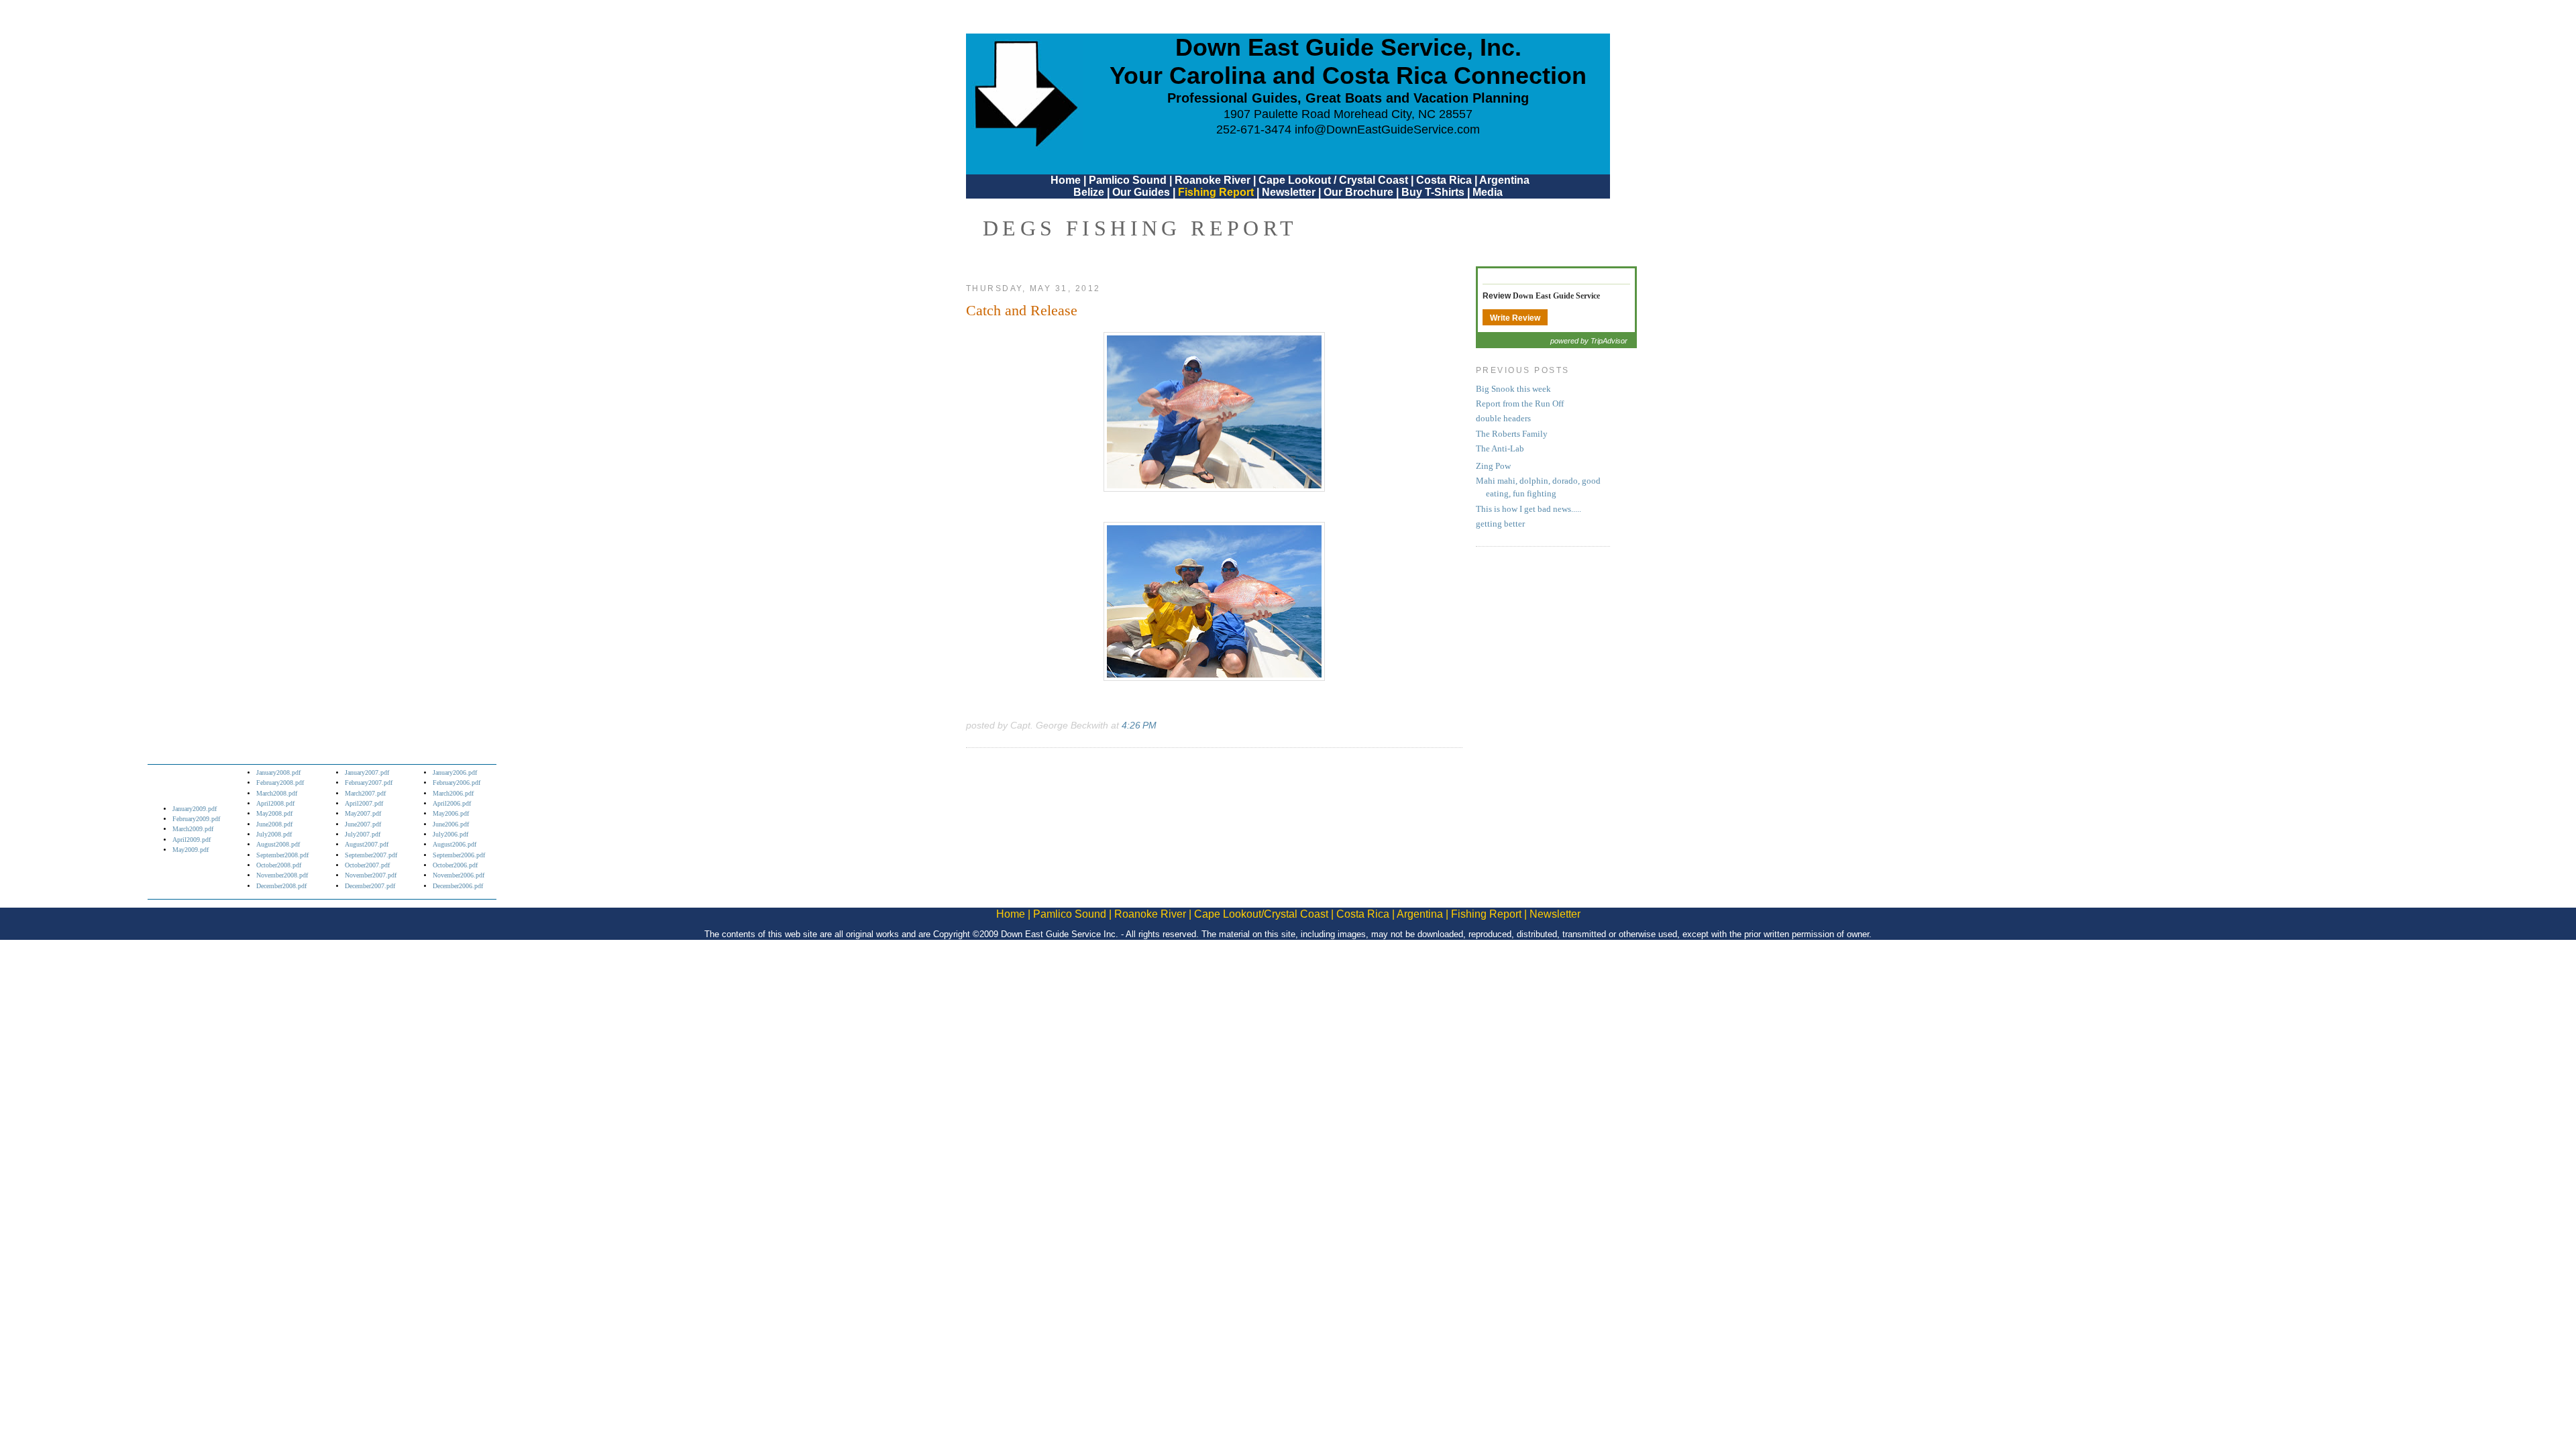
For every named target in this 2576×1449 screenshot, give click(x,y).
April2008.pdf (275, 803)
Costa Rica (1444, 180)
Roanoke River (1213, 180)
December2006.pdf (458, 886)
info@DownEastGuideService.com (1387, 129)
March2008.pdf (277, 793)
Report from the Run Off (1520, 404)
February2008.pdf (280, 783)
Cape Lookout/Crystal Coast (1261, 914)
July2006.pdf (450, 834)
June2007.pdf (363, 824)
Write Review (1515, 318)
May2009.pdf (191, 850)
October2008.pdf (279, 865)
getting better (1500, 524)
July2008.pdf (274, 834)
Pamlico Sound (1128, 180)
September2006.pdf (459, 855)
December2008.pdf (281, 886)
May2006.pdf (451, 813)
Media (1488, 192)
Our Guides (1141, 192)
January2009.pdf (195, 809)
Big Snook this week (1513, 389)
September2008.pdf (282, 855)
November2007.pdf (371, 875)
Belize (1089, 192)
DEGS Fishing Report (1140, 228)
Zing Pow (1493, 466)
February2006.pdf (457, 783)
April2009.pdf (192, 840)
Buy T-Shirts (1433, 192)
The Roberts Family (1512, 434)
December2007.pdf (370, 886)
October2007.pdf (367, 865)
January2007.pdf (367, 772)
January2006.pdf (455, 772)
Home (1066, 180)
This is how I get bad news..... (1528, 509)
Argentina (1504, 180)
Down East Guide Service (1556, 296)
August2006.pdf (454, 844)
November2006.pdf (459, 875)
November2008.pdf (282, 875)
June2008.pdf (274, 824)
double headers (1503, 419)
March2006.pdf (453, 793)
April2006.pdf (452, 803)
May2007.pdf (363, 813)
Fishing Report (1217, 192)
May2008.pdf (274, 813)
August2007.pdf (367, 844)
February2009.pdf (196, 819)
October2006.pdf (455, 865)
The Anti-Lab (1500, 449)
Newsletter (1289, 192)
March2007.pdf (365, 793)
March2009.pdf (193, 829)
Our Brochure (1358, 192)
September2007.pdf (371, 855)
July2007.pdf (363, 834)
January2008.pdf (278, 772)
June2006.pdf (451, 824)
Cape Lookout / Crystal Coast (1333, 180)
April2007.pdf (364, 803)
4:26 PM (1139, 725)
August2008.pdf (278, 844)
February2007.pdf (369, 783)
